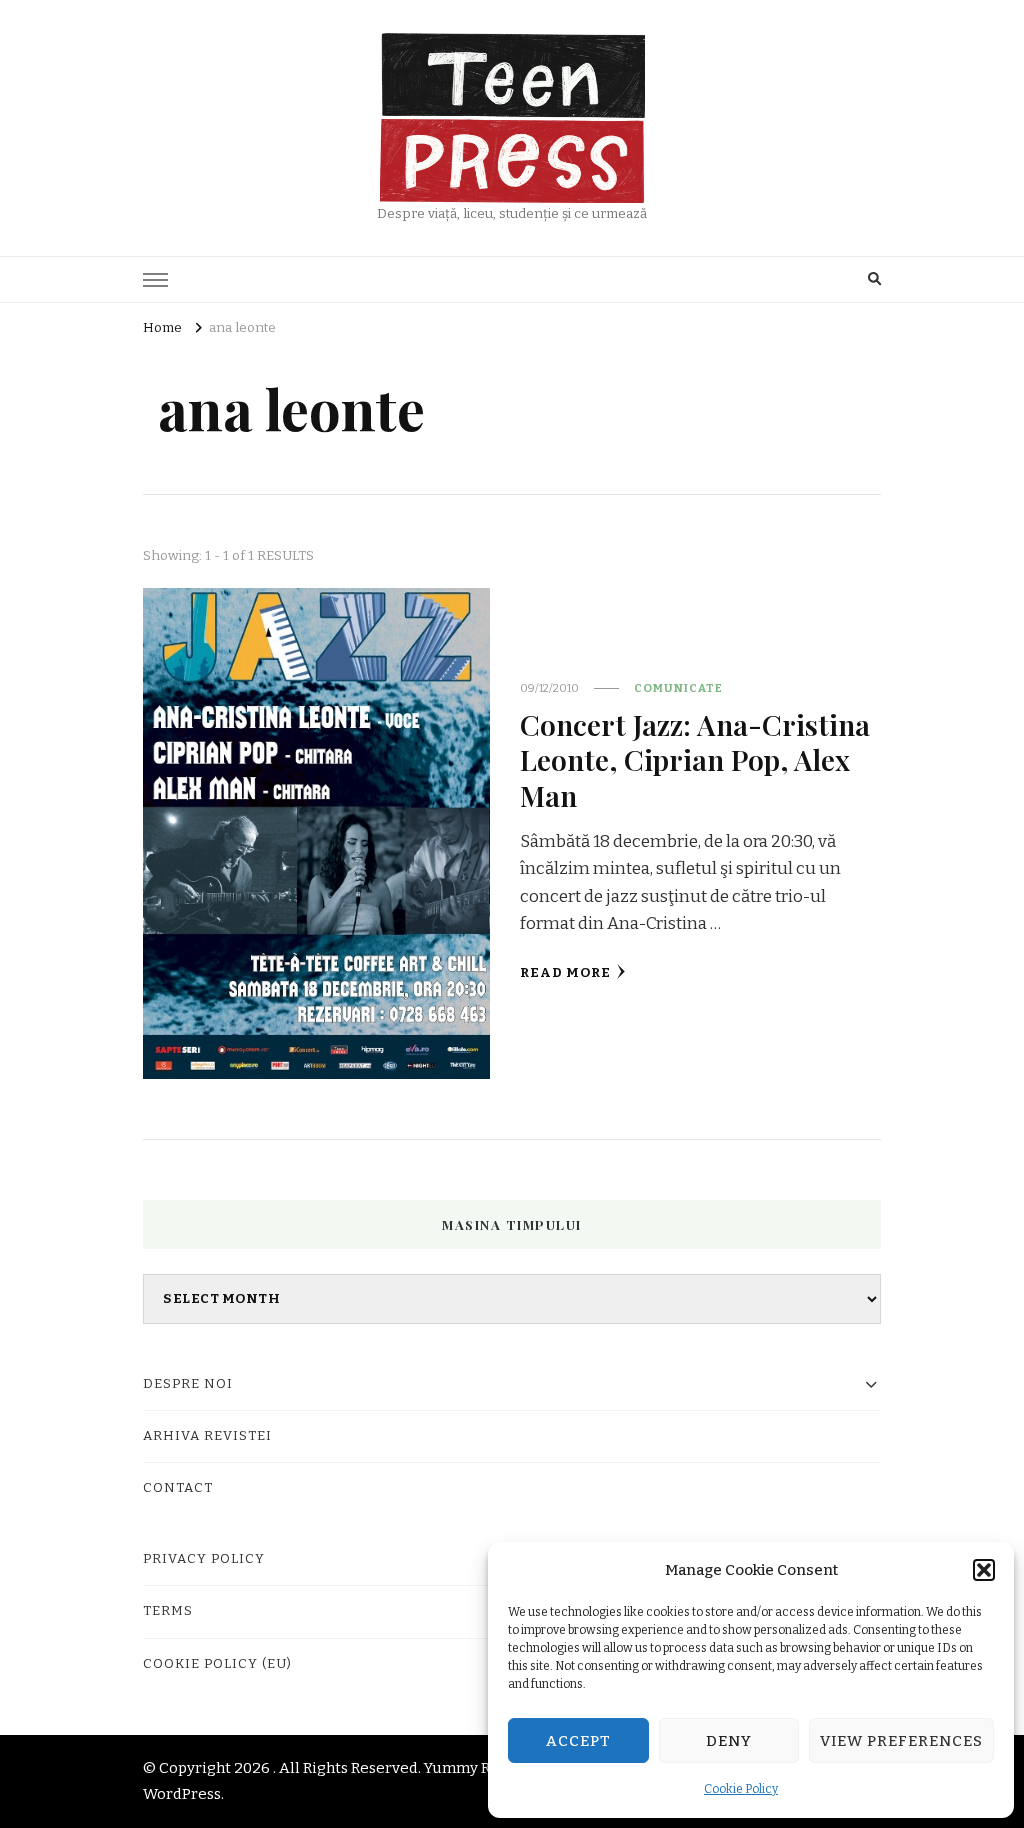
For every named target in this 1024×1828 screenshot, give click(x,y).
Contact (178, 1488)
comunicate (678, 688)
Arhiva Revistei (207, 1436)
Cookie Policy (741, 1789)
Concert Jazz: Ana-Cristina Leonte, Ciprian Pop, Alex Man (695, 759)
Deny (729, 1741)
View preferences (901, 1741)
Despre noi (188, 1384)
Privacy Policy (204, 1559)
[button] (984, 1570)
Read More (565, 973)
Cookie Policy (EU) (217, 1664)
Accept (578, 1741)
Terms (168, 1611)
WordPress (182, 1794)
